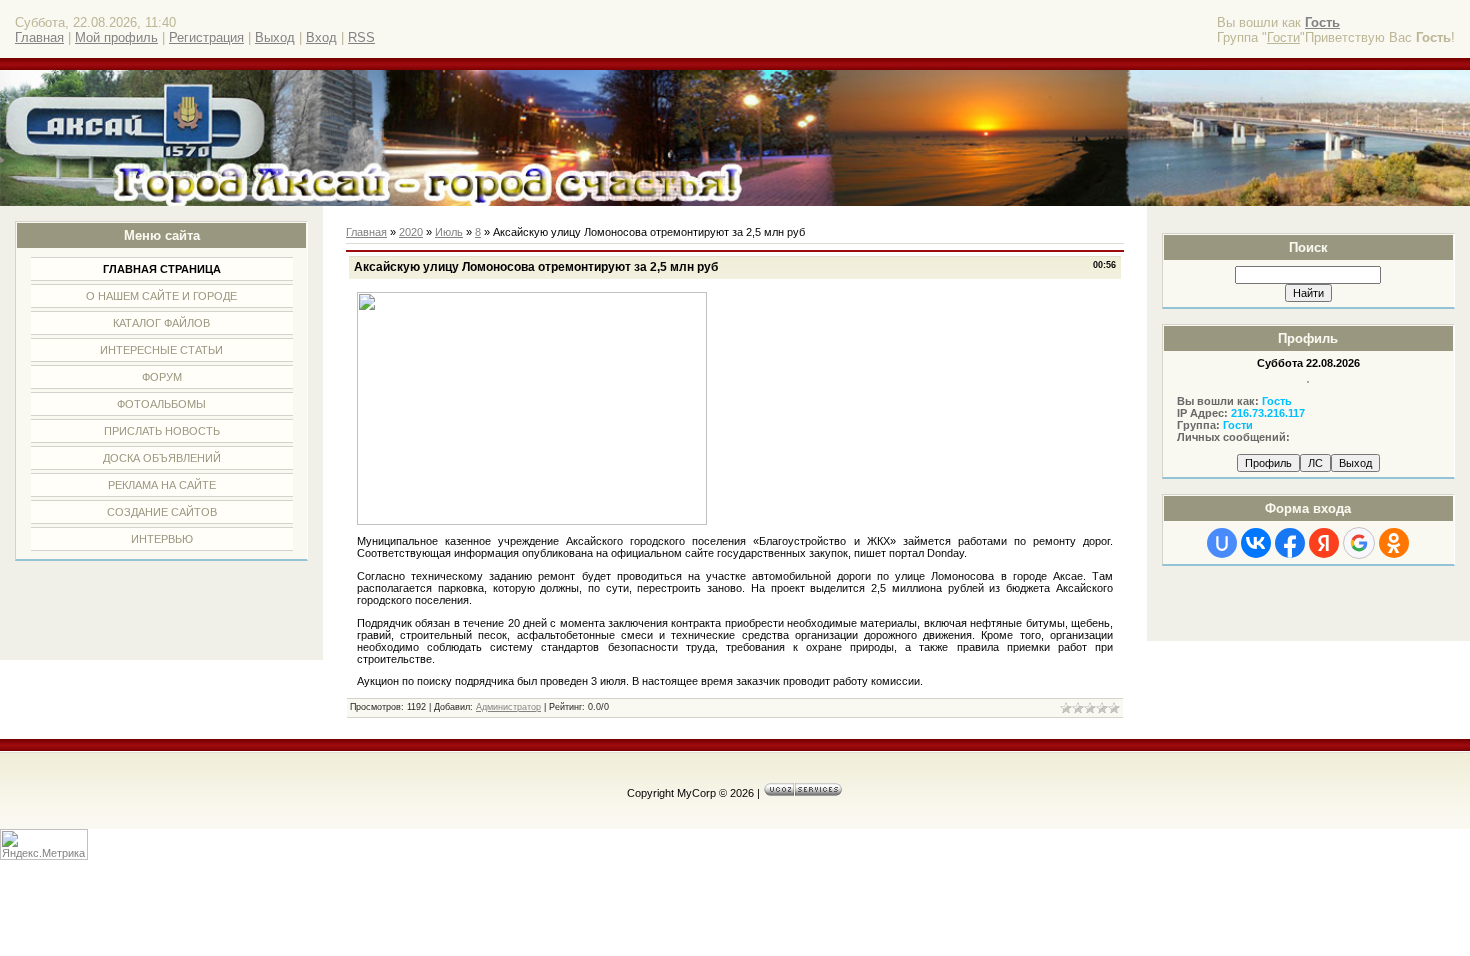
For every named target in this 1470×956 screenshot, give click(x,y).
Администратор (508, 707)
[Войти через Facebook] (1290, 543)
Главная (39, 37)
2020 (411, 232)
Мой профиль (116, 37)
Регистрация (206, 37)
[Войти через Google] (1359, 543)
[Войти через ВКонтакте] (1256, 543)
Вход (321, 37)
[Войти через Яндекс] (1324, 543)
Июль (449, 232)
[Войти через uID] (1222, 543)
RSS (361, 37)
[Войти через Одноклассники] (1394, 543)
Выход (275, 37)
